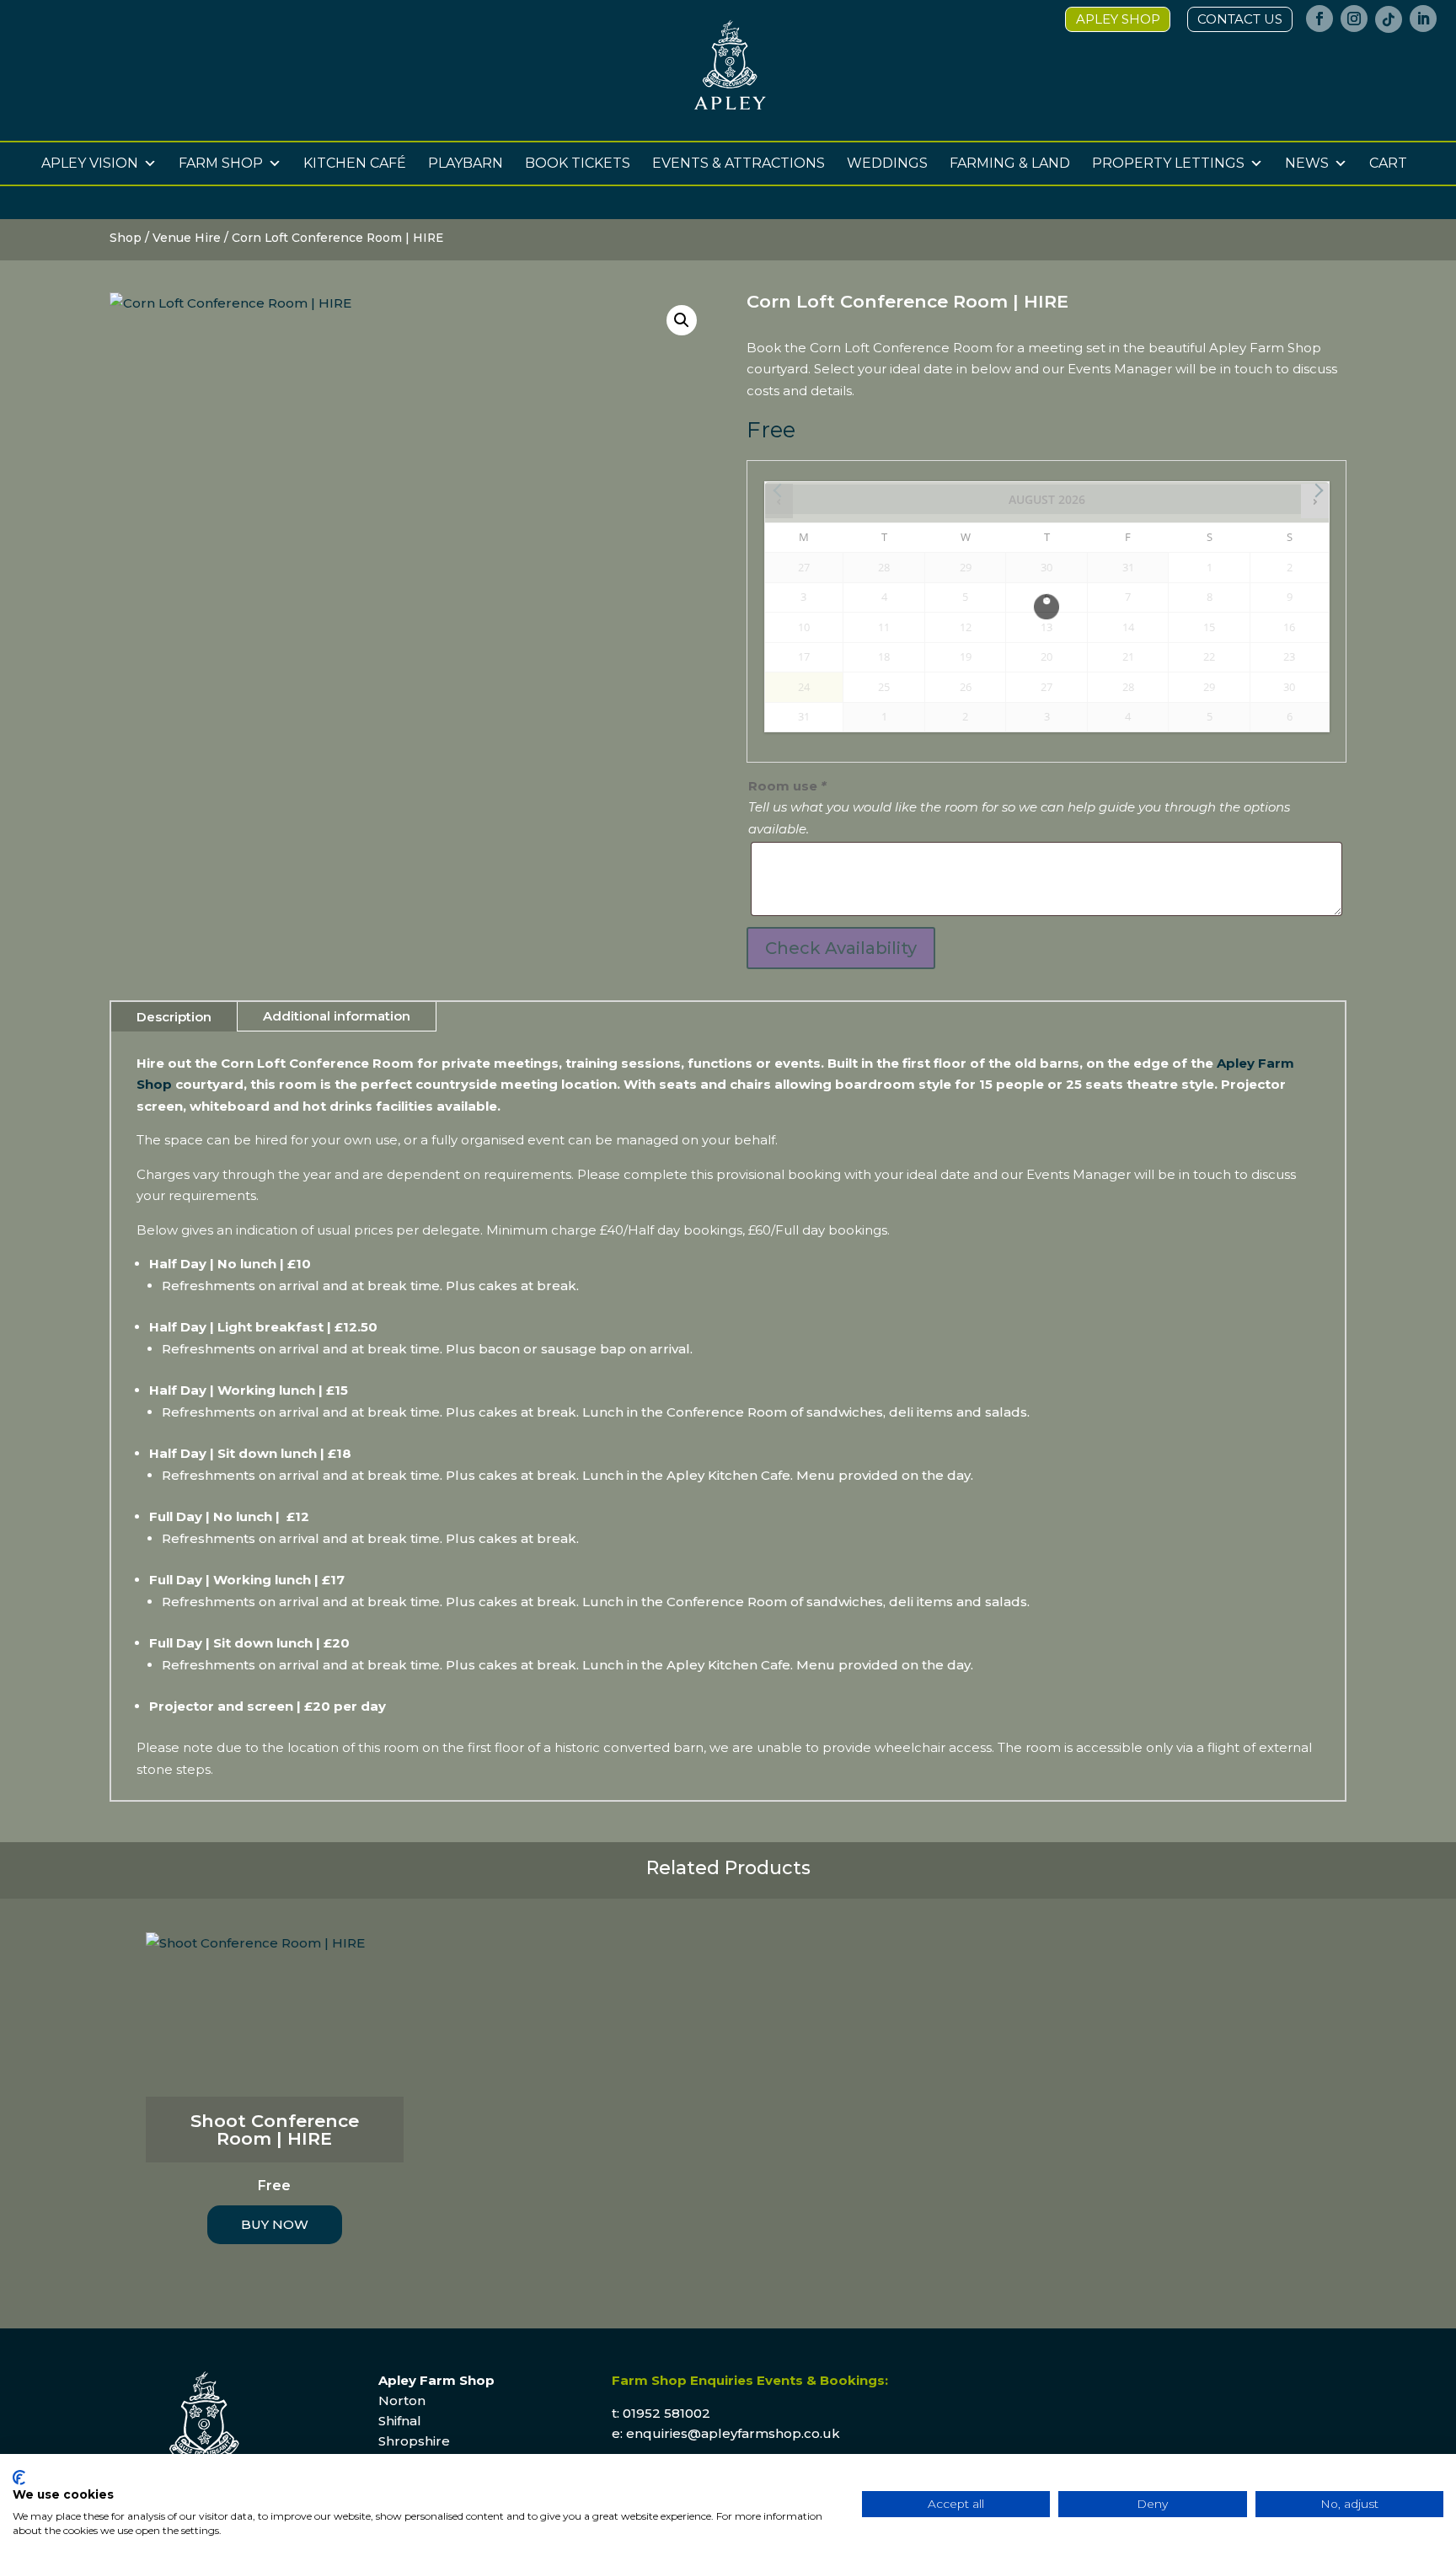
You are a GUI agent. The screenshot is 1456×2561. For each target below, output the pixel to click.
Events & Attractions (739, 163)
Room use (787, 786)
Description (174, 1017)
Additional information (337, 1016)
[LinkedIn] (1423, 24)
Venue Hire (187, 238)
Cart (1388, 163)
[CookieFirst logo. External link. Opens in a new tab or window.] (19, 2478)
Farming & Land (1010, 163)
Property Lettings (1168, 163)
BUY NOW (275, 2224)
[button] (682, 320)
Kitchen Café (355, 163)
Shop (126, 238)
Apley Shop (1118, 19)
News (1307, 163)
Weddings (887, 163)
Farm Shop (221, 163)
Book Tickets (578, 163)
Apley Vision (90, 163)
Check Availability (841, 948)
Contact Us (1240, 19)
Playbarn (466, 163)
